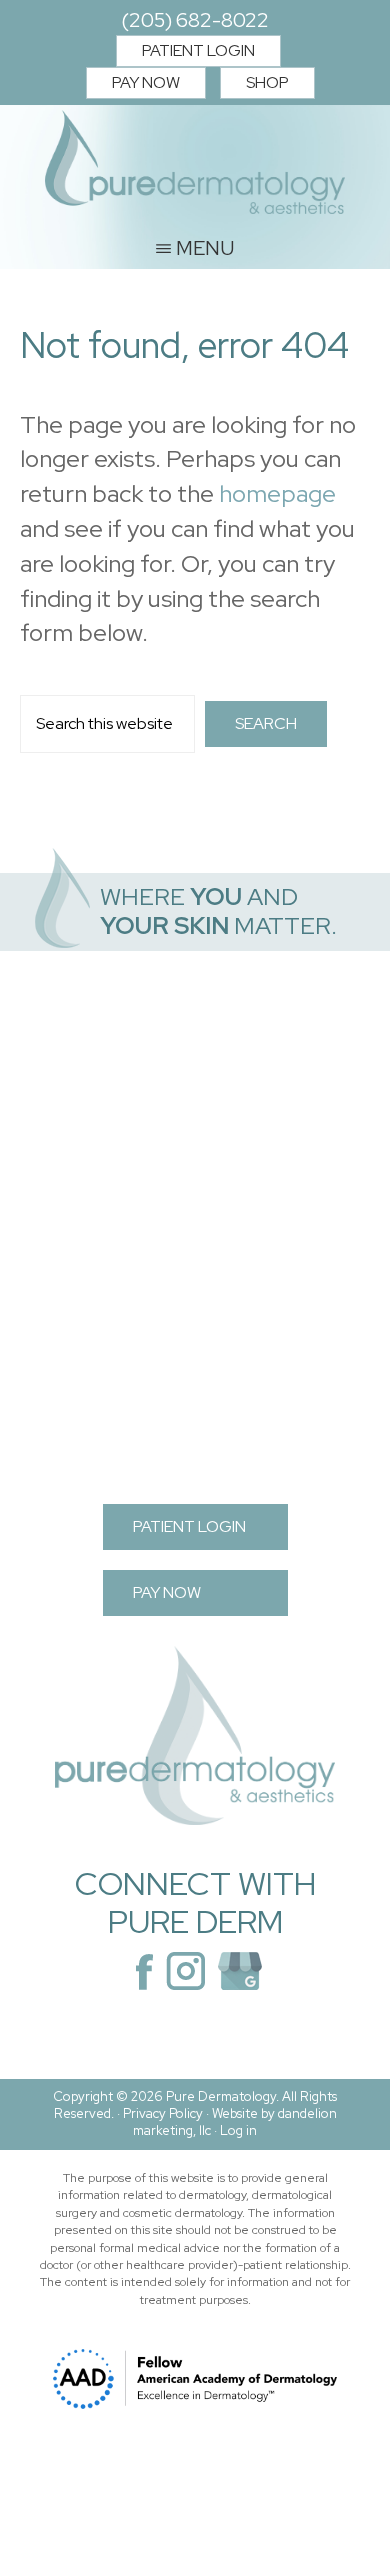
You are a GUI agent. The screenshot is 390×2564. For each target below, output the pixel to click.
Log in (238, 2130)
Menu (205, 247)
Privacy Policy (163, 2113)
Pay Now (146, 82)
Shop (267, 82)
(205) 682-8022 (195, 20)
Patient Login (198, 50)
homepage (277, 493)
